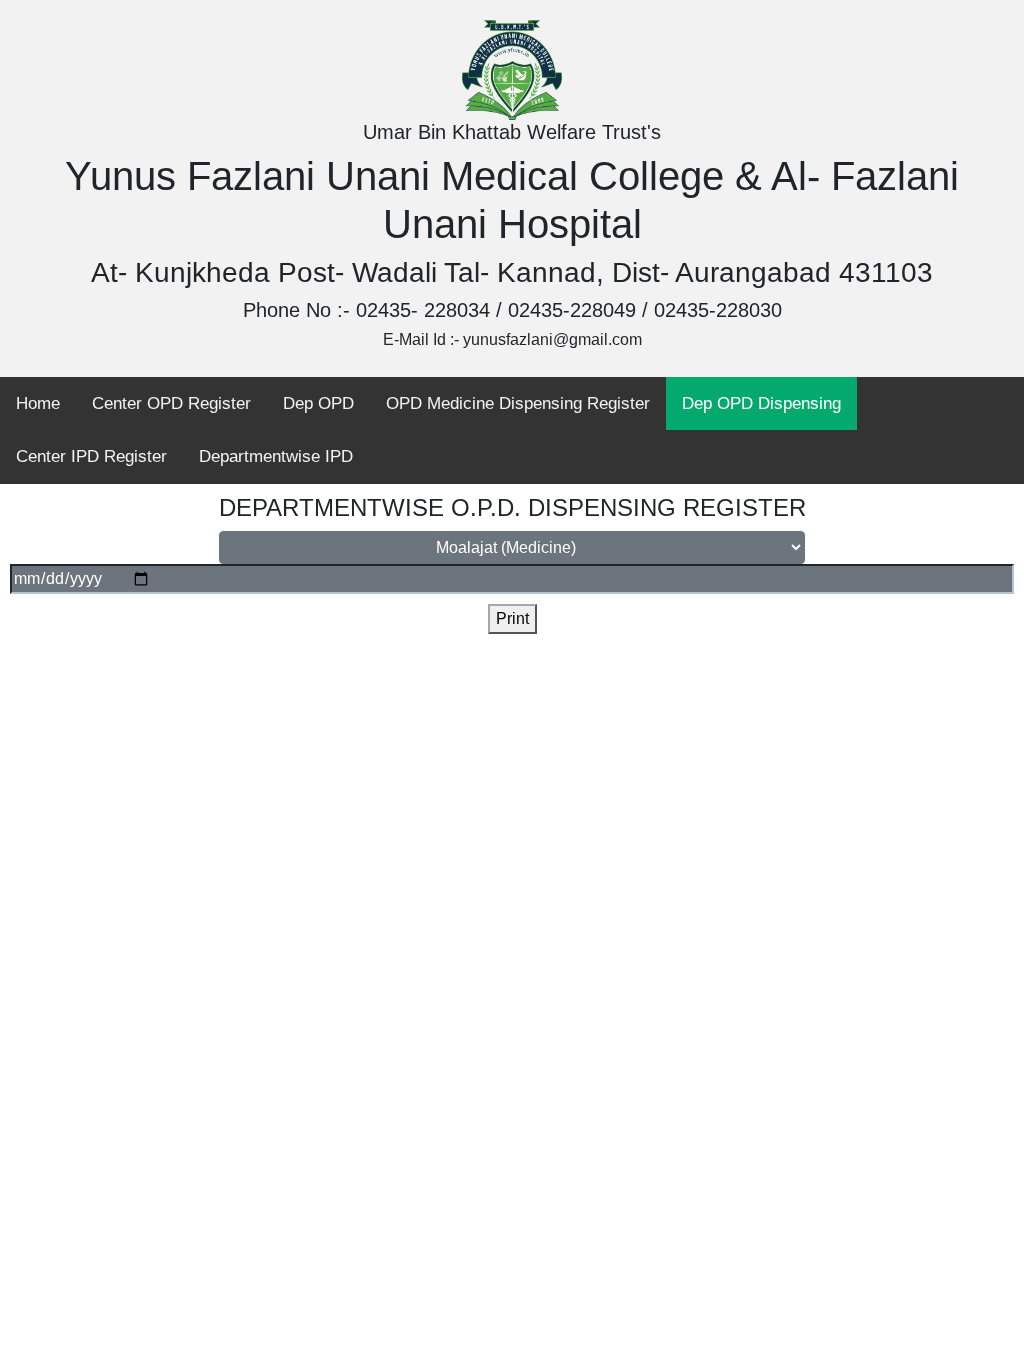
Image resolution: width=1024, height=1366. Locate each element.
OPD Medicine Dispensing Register (518, 403)
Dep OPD (318, 403)
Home (38, 403)
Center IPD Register (91, 456)
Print (512, 618)
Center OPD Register (171, 403)
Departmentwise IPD (276, 456)
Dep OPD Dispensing (761, 403)
